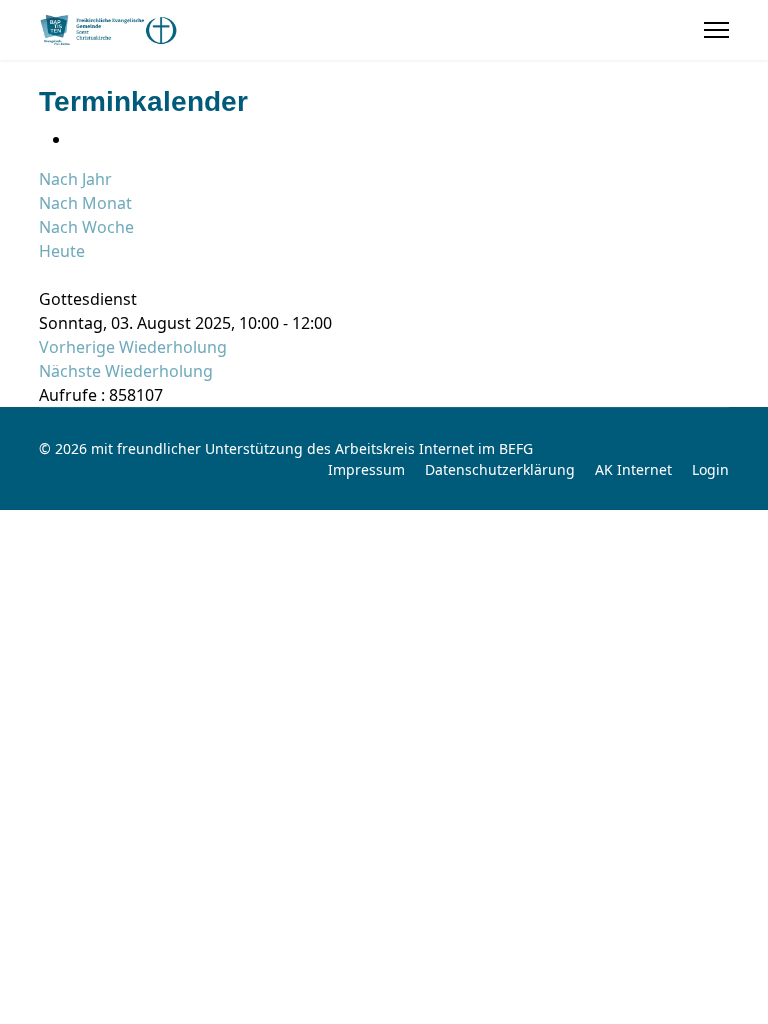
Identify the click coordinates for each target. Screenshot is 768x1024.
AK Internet (633, 469)
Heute (62, 251)
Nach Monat (85, 203)
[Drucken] (77, 139)
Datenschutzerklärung (500, 469)
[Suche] (45, 275)
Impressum (366, 469)
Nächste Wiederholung (126, 371)
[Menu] (716, 30)
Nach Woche (86, 227)
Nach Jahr (75, 179)
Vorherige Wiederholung (133, 347)
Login (710, 469)
